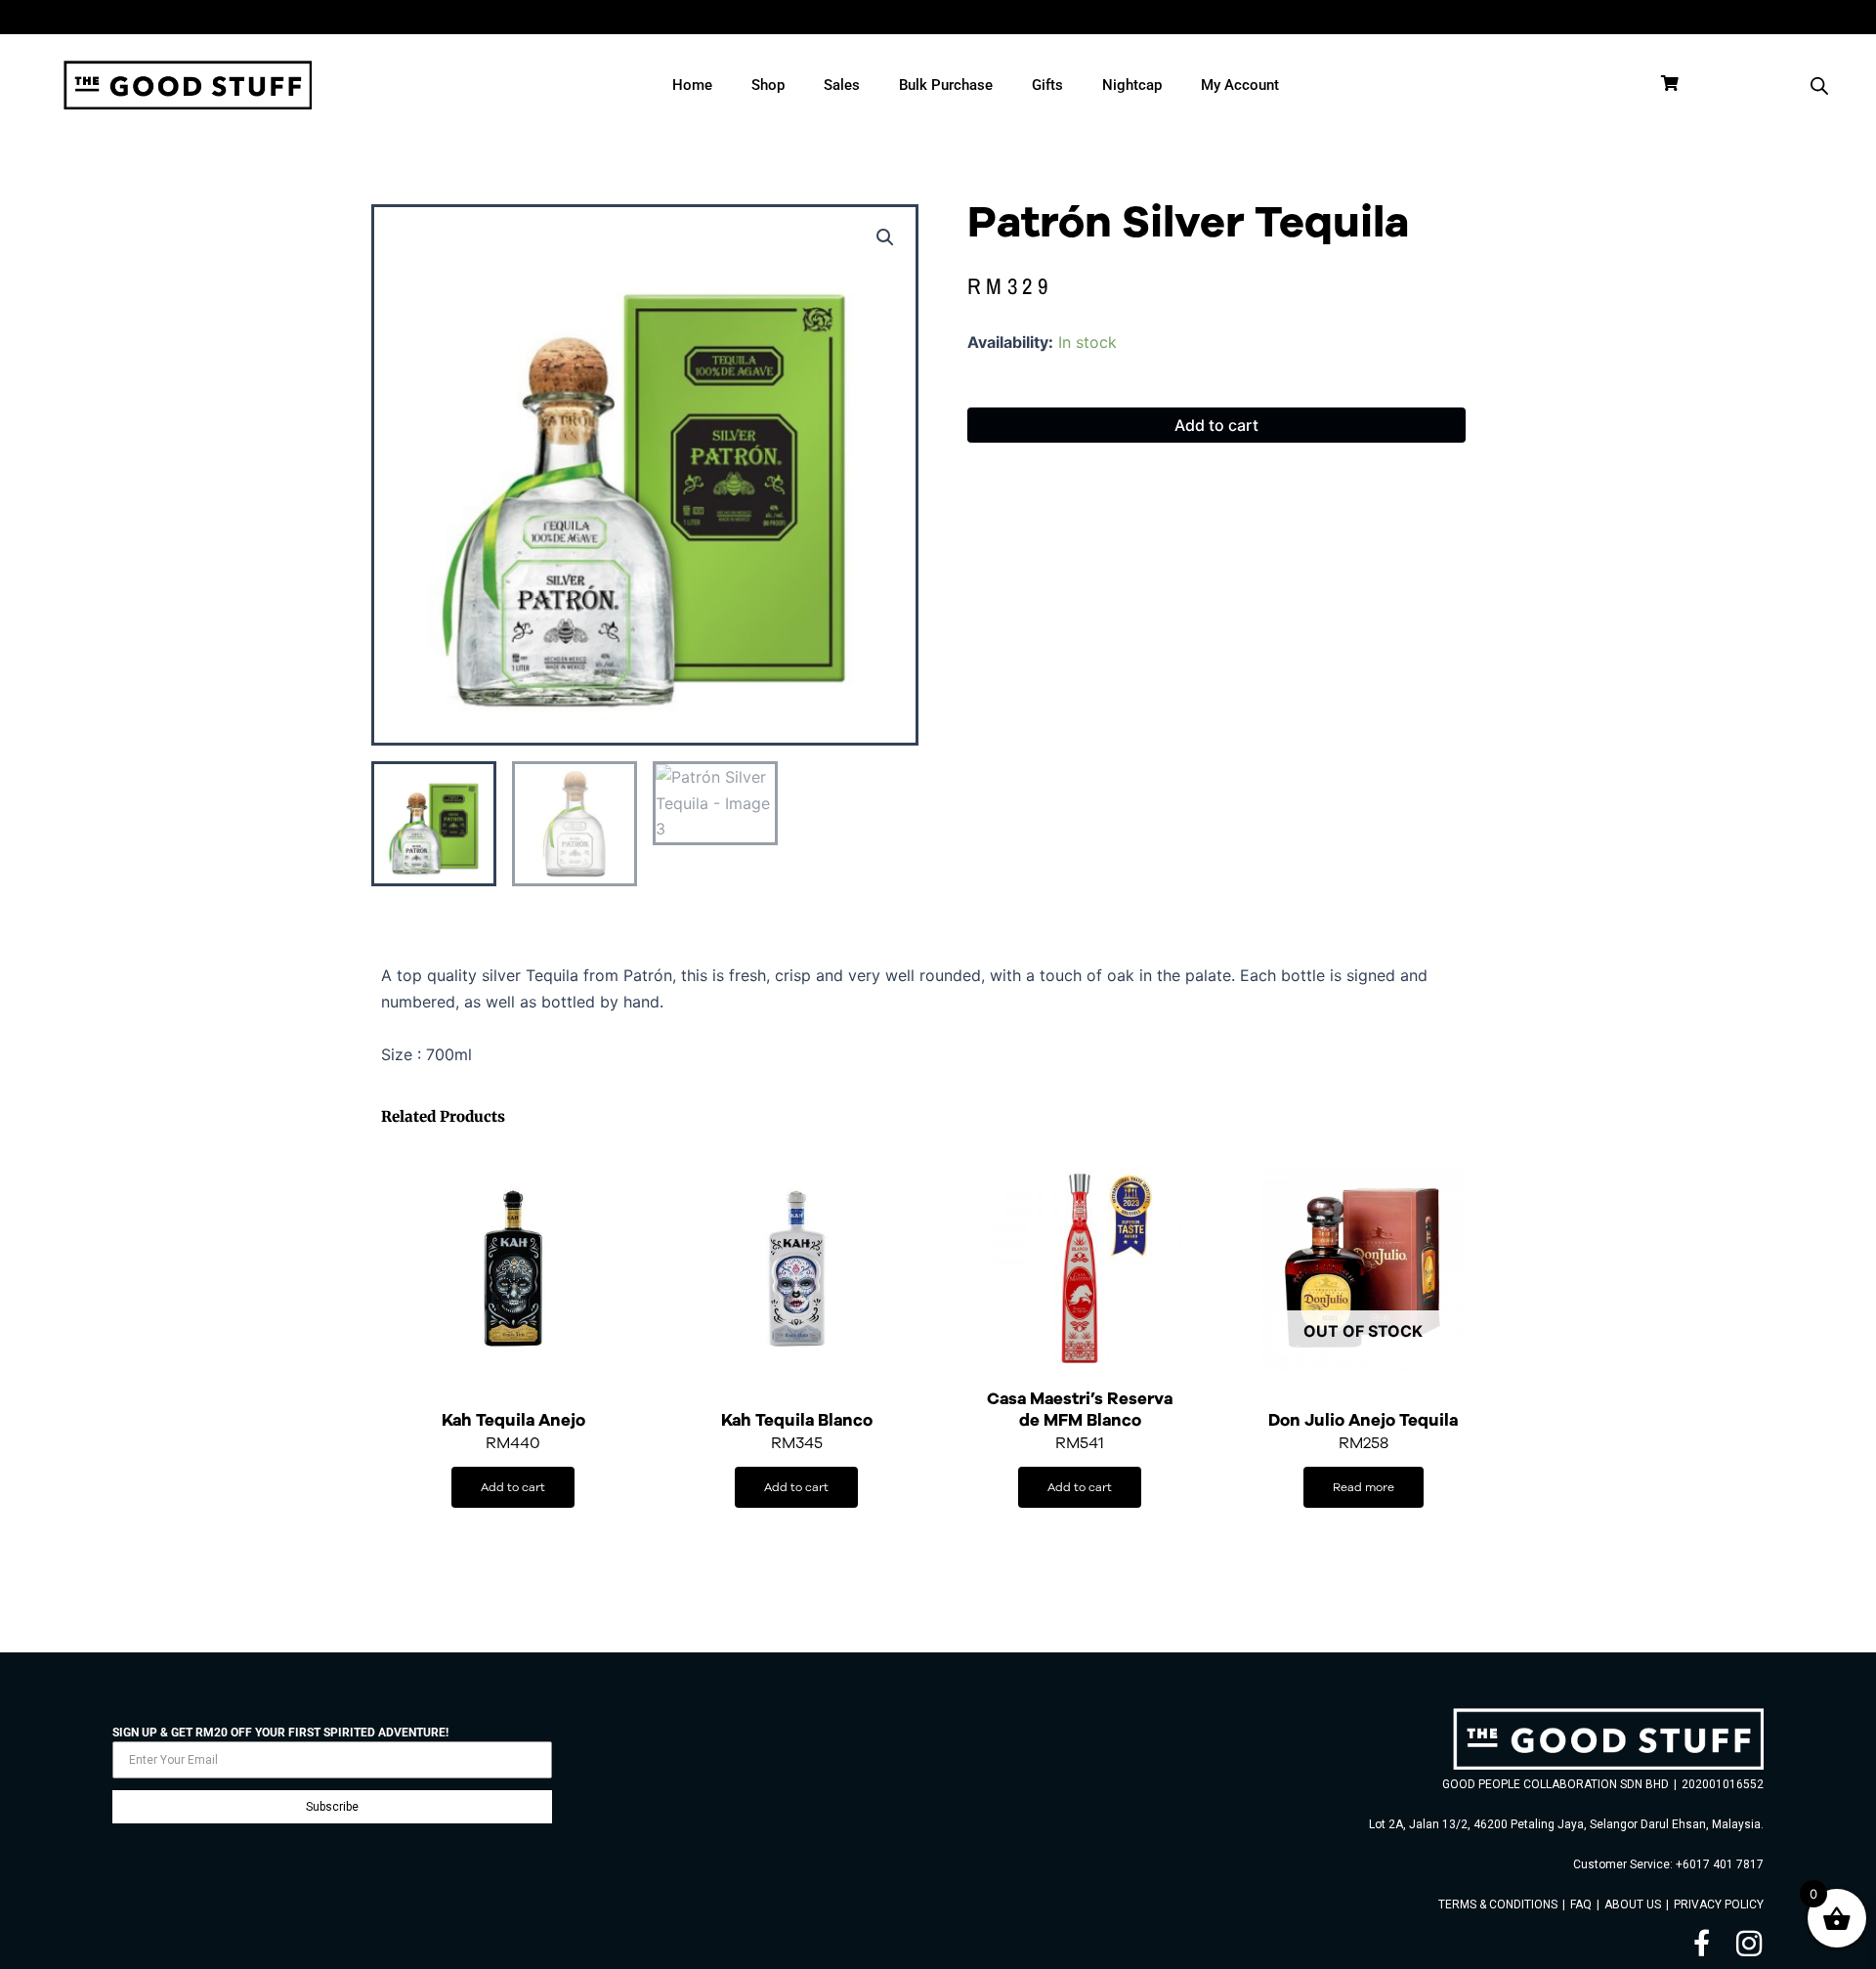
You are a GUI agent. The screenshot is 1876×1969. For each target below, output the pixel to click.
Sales (842, 85)
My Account (1240, 85)
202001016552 (1723, 1784)
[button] (885, 237)
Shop (768, 85)
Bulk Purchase (946, 85)
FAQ (1581, 1905)
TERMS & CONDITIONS (1498, 1905)
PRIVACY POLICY (1719, 1905)
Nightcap (1132, 85)
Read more (1364, 1487)
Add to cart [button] (513, 1487)
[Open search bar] (1819, 86)
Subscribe (332, 1807)
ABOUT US (1633, 1905)
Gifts (1047, 85)
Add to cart (1216, 425)
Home (692, 85)
